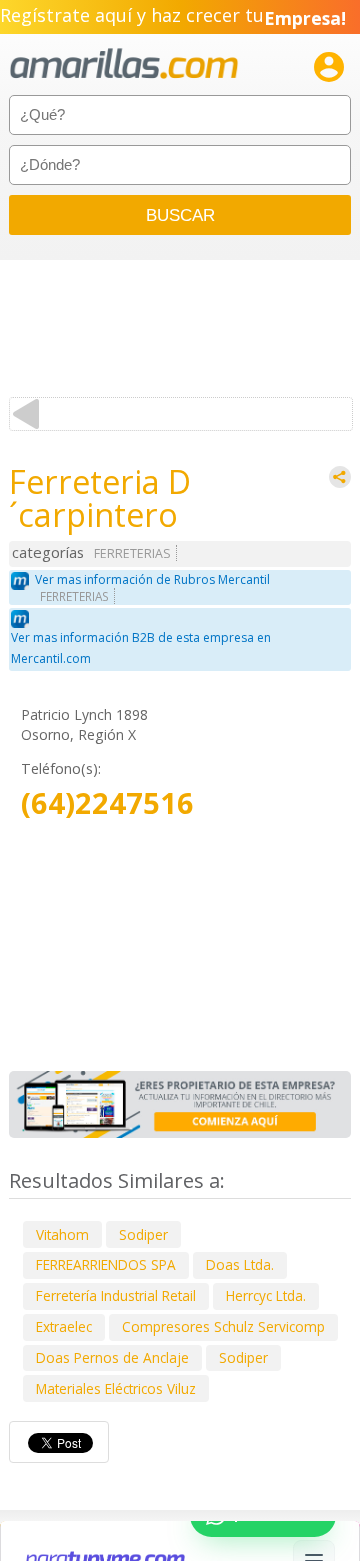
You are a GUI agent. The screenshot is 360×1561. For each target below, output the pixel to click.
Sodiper (143, 1234)
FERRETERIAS (132, 553)
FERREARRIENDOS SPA (106, 1264)
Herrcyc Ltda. (266, 1295)
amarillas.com (124, 64)
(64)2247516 (107, 803)
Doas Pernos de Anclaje (112, 1357)
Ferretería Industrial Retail (116, 1295)
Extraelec (64, 1326)
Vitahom (62, 1234)
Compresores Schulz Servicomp (223, 1326)
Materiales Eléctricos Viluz (116, 1388)
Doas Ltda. (240, 1264)
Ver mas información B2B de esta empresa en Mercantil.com (141, 648)
